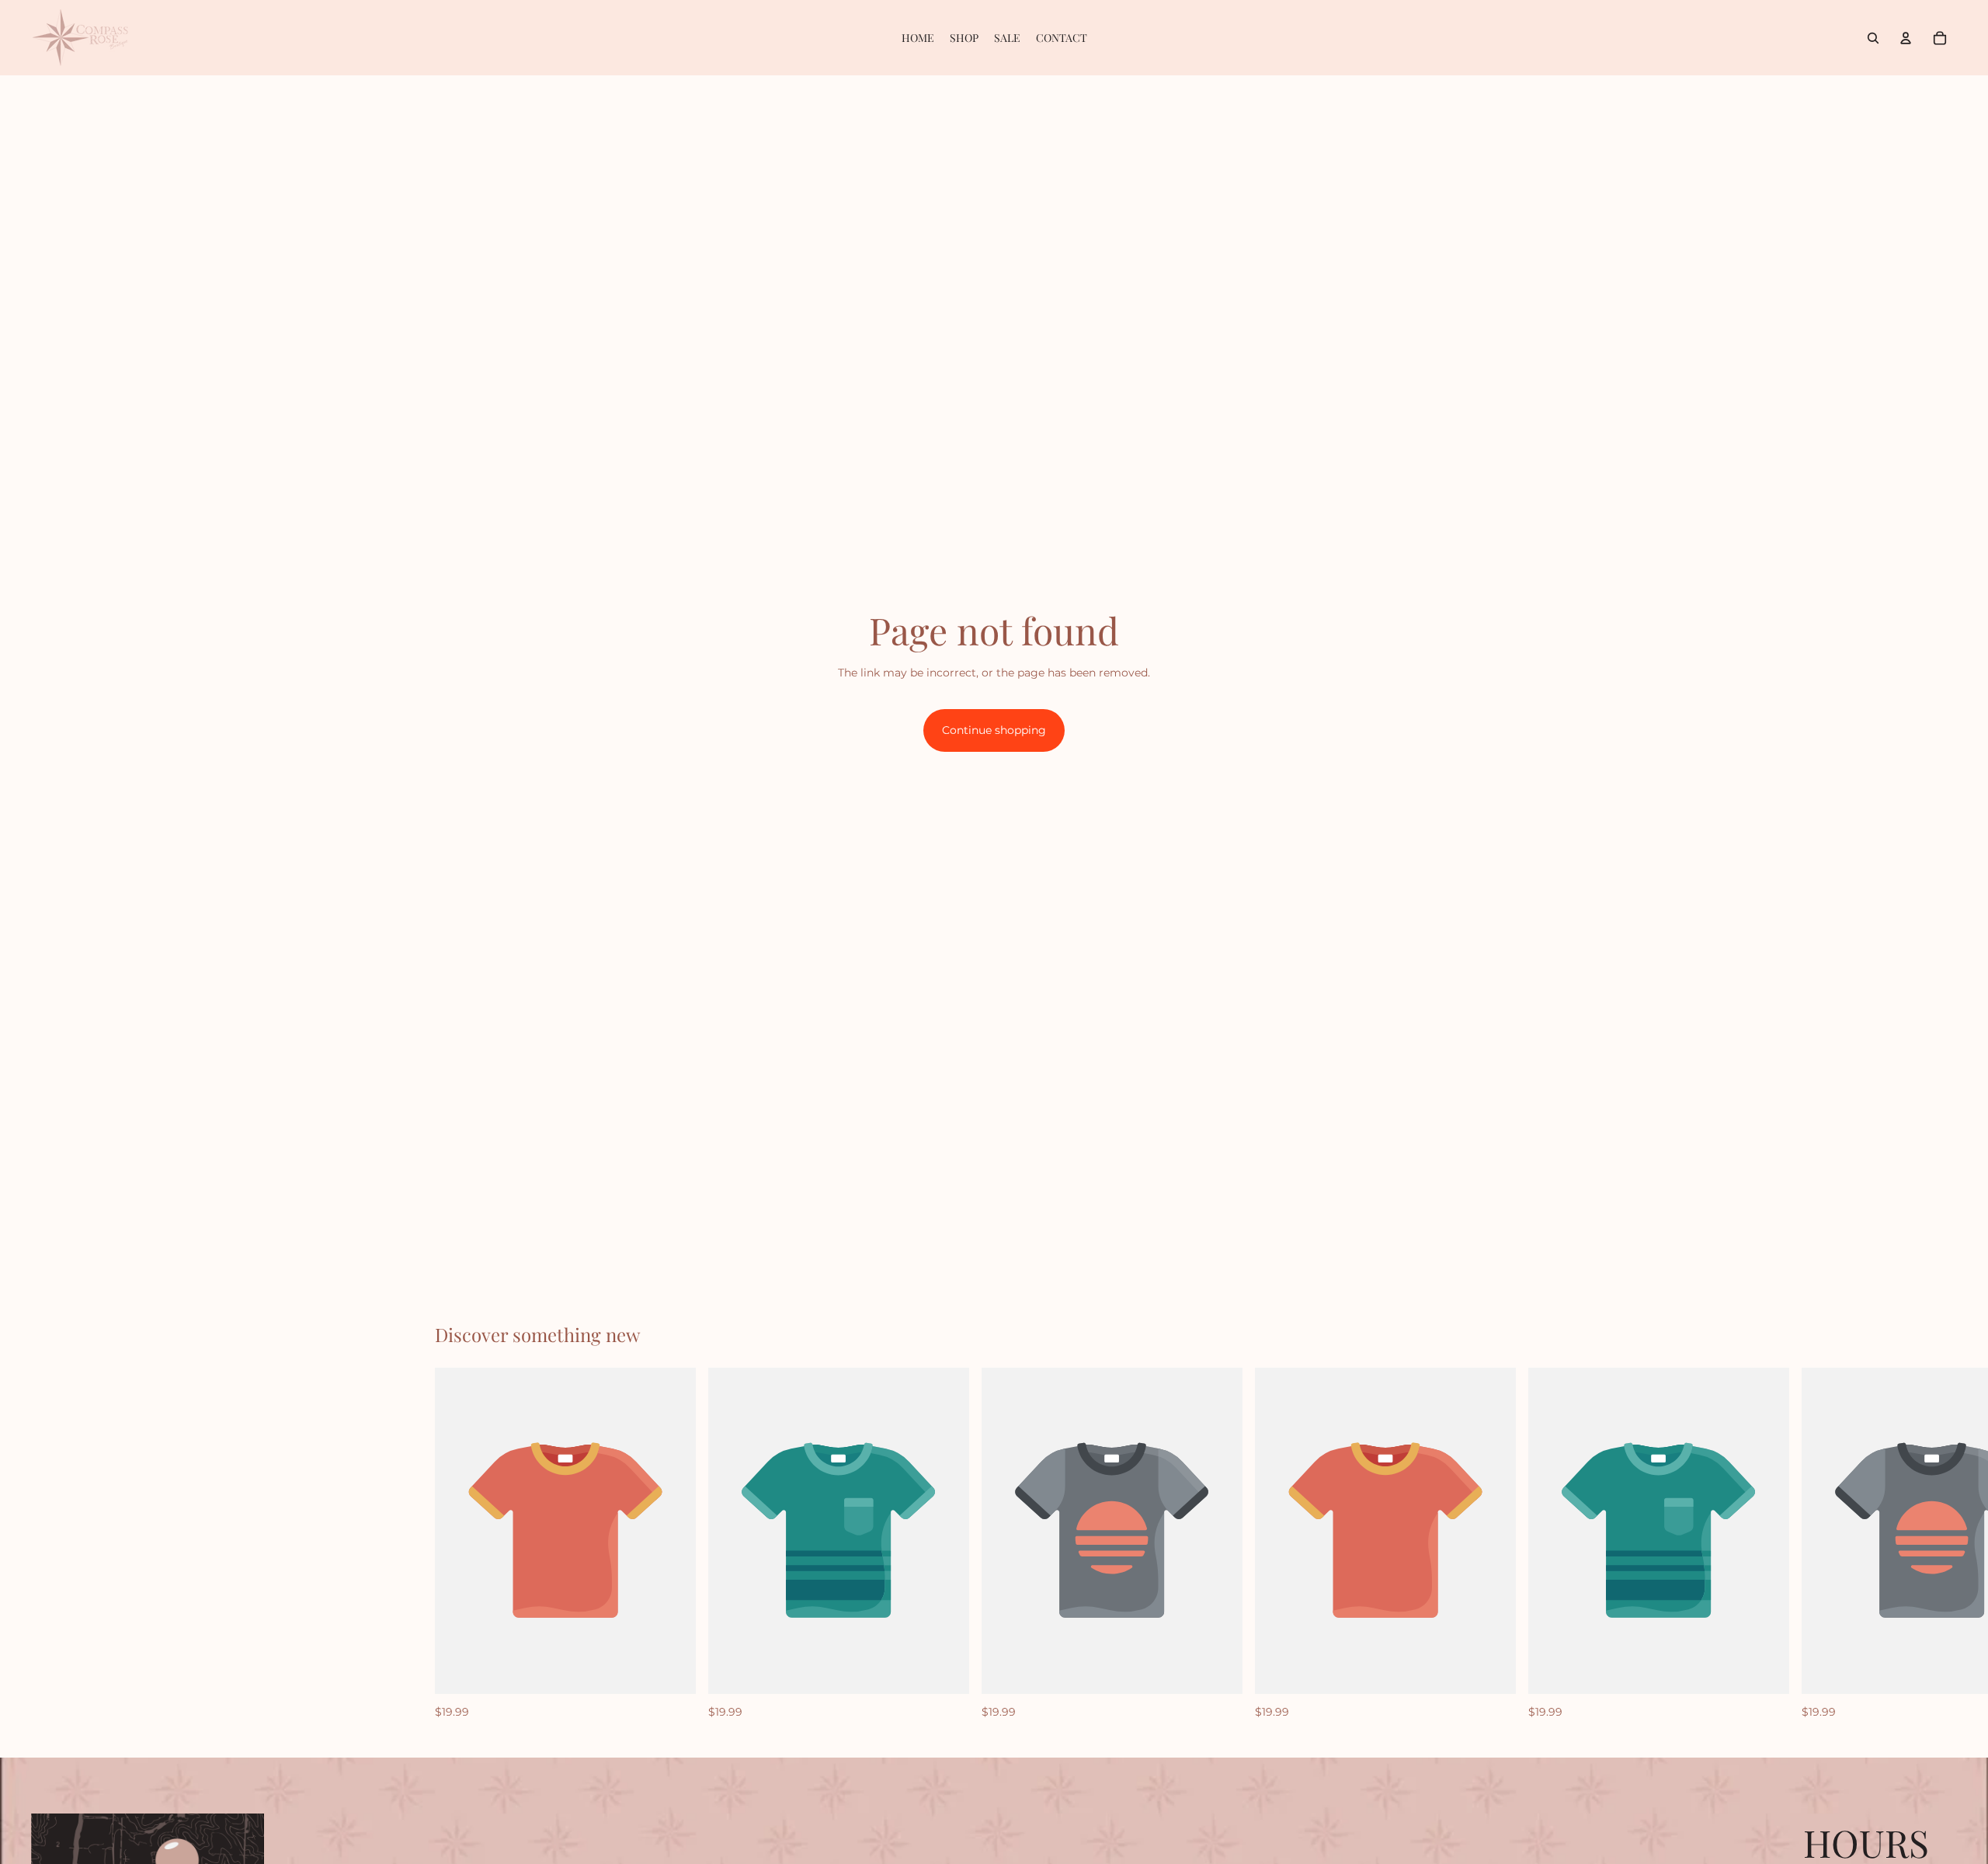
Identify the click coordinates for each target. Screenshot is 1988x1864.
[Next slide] (1536, 1544)
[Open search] (1873, 38)
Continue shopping (994, 730)
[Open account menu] (1906, 38)
